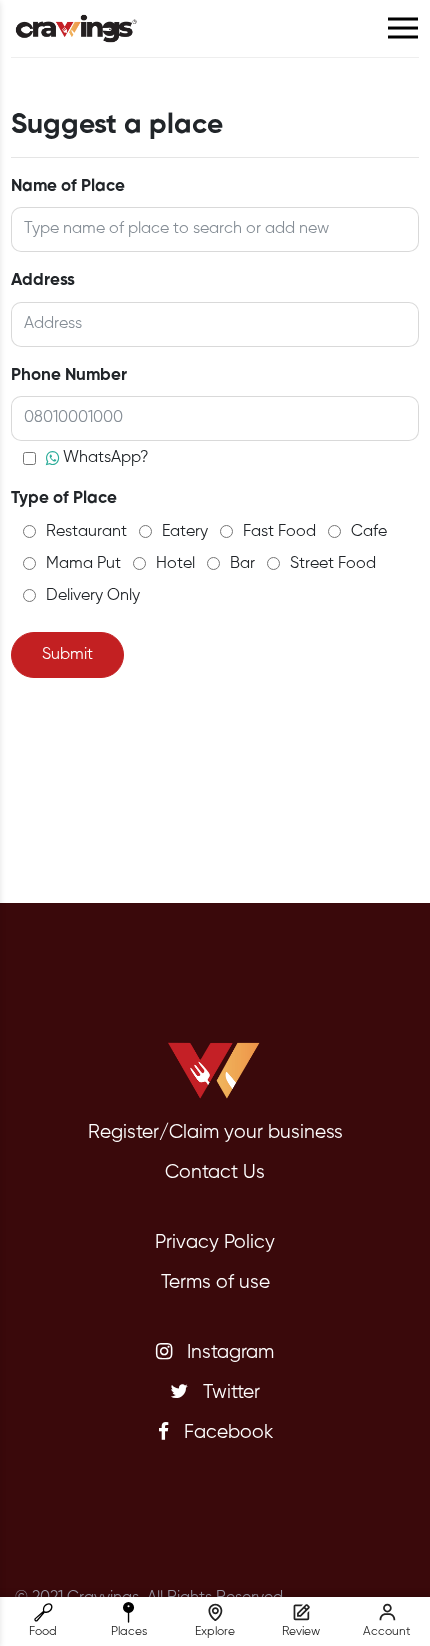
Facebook (226, 1432)
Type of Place (64, 498)
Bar (242, 564)
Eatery (185, 532)
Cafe (369, 532)
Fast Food (279, 532)
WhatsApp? (106, 458)
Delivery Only (93, 596)
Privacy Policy (215, 1242)
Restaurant (86, 532)
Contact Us (215, 1172)
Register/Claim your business (215, 1132)
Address (43, 280)
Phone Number (69, 375)
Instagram (228, 1352)
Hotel (175, 564)
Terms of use (215, 1282)
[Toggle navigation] (403, 28)
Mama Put (83, 564)
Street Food (333, 564)
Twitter (229, 1392)
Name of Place (68, 186)
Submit (67, 655)
